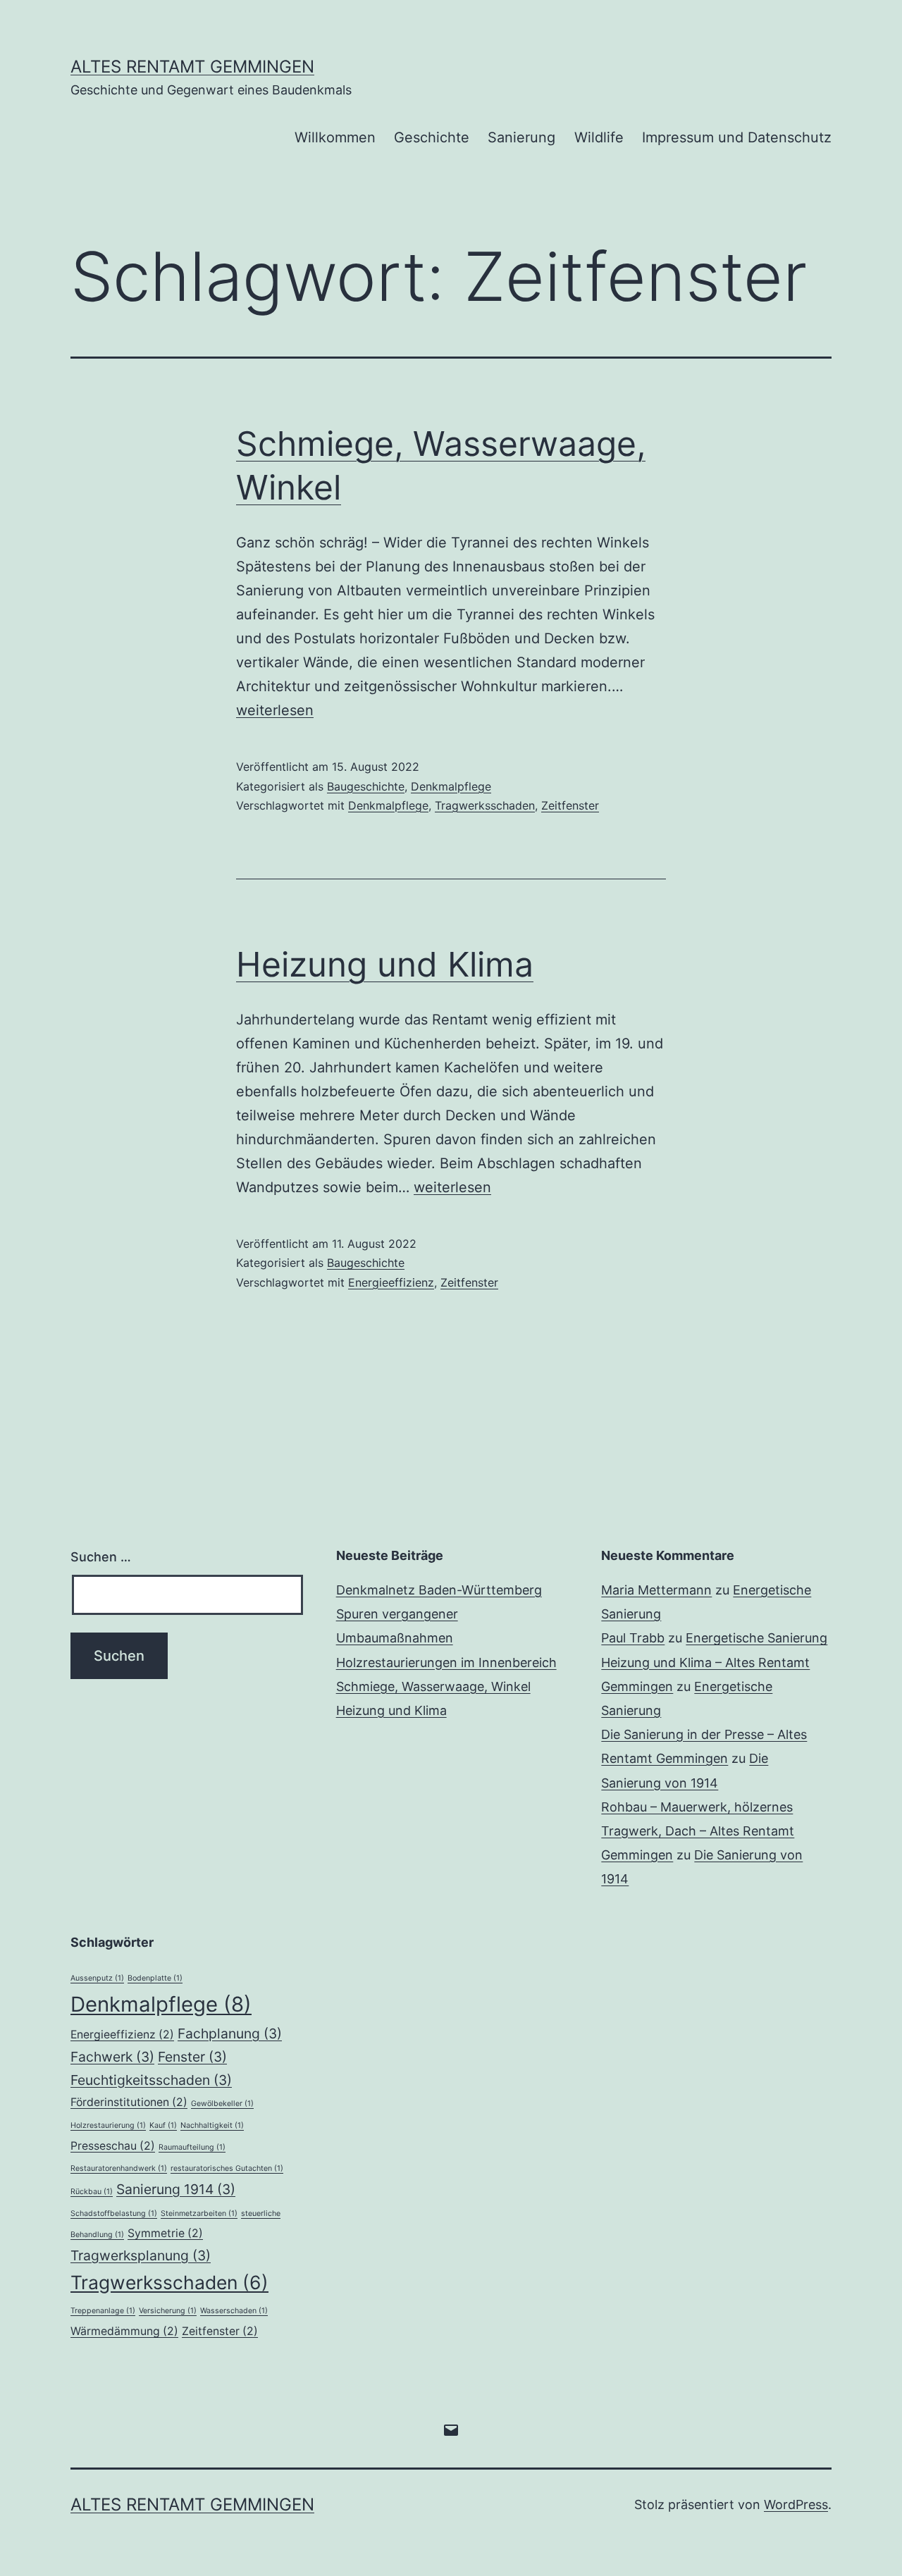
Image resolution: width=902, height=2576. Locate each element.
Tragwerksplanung (141, 2255)
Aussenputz (97, 1978)
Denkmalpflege (451, 786)
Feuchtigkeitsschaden (151, 2080)
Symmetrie (165, 2233)
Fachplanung (230, 2033)
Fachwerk (112, 2057)
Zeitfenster (570, 805)
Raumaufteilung (192, 2147)
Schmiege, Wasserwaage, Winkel (433, 1686)
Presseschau (113, 2146)
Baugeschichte (366, 786)
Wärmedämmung (124, 2331)
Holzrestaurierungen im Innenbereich (446, 1662)
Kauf (163, 2125)
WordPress (796, 2504)
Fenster (192, 2057)
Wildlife (599, 137)
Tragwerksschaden (485, 805)
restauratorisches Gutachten (227, 2168)
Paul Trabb (633, 1638)
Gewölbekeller (222, 2104)
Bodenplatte (155, 1978)
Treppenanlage (103, 2311)
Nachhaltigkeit (212, 2125)
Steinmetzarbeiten (199, 2213)
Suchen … (101, 1557)
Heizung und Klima (385, 964)
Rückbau (92, 2192)
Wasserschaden (234, 2311)
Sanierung (521, 137)
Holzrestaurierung (108, 2125)
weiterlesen (275, 710)
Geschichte (432, 137)
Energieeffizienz (391, 1282)
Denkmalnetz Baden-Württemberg (439, 1590)
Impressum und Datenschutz (737, 137)
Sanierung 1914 (176, 2189)
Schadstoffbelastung (114, 2213)
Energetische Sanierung (756, 1638)
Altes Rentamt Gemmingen (192, 67)
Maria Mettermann (656, 1590)
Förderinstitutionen (129, 2102)
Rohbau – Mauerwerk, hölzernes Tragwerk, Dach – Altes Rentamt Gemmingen (698, 1831)
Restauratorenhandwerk (119, 2168)
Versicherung (168, 2311)
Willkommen (335, 137)
